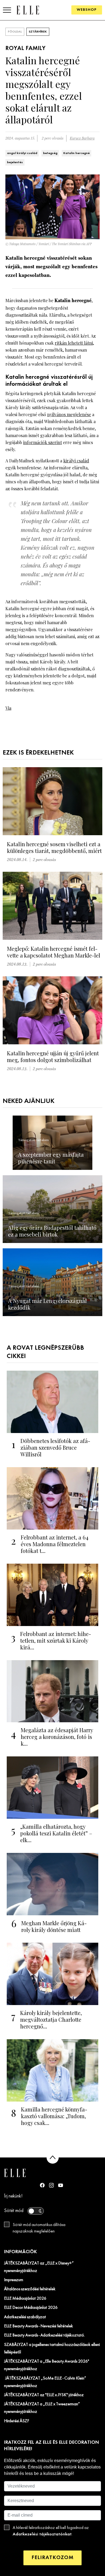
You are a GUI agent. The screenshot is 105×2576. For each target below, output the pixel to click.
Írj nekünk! (13, 2196)
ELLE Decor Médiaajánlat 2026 (31, 2308)
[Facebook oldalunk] (42, 2185)
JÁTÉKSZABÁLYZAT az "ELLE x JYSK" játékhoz (44, 2395)
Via (8, 708)
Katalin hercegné (76, 153)
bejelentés (15, 162)
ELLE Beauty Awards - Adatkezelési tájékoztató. (44, 2335)
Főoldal (15, 32)
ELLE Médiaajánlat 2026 (25, 2299)
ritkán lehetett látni (74, 343)
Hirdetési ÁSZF (17, 2421)
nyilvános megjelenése (69, 414)
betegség (50, 153)
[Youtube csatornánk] (61, 2185)
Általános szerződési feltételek (30, 2289)
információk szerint (43, 442)
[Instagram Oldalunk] (51, 2185)
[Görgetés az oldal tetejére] (53, 2158)
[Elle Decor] (28, 10)
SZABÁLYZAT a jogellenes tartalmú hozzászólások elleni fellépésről (52, 2349)
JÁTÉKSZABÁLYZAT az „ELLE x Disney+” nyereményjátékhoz (39, 2267)
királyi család (76, 461)
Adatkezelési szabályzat (25, 2317)
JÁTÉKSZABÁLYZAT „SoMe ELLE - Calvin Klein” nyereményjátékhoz (45, 2382)
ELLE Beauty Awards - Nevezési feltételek (38, 2326)
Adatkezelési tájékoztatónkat (42, 2534)
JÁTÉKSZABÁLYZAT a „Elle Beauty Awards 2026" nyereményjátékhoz (47, 2365)
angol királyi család (22, 153)
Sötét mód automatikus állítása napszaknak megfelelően (39, 2228)
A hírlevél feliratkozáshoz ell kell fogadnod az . (51, 2531)
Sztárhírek (38, 32)
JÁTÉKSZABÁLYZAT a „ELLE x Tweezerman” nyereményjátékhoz (42, 2408)
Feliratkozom (52, 2558)
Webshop (87, 10)
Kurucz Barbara (82, 138)
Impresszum (14, 2280)
